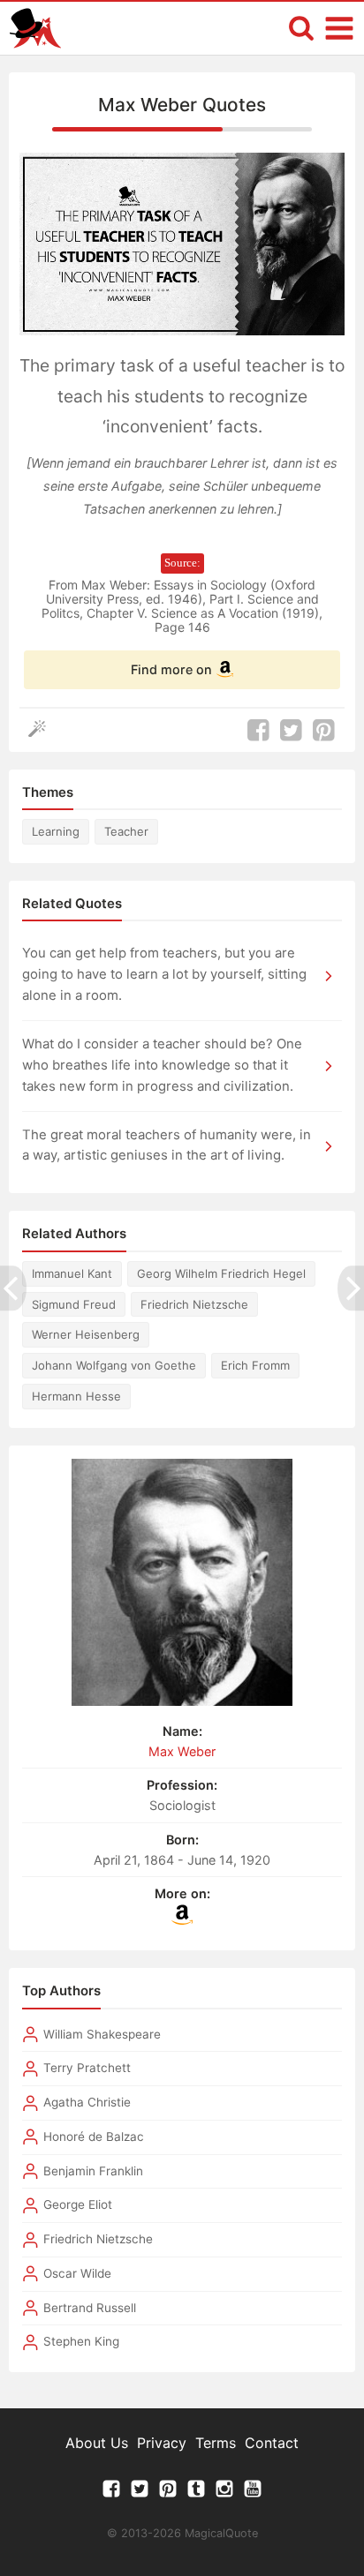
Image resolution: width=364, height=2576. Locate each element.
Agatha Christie (87, 2102)
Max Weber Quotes (182, 105)
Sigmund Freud (74, 1304)
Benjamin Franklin (93, 2171)
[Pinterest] (168, 2493)
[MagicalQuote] (35, 28)
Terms (216, 2443)
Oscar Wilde (77, 2273)
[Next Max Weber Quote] (351, 1288)
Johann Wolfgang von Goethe (114, 1365)
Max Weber (182, 1751)
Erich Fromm (255, 1365)
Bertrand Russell (90, 2308)
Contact (272, 2443)
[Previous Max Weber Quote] (13, 1288)
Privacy (162, 2443)
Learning (56, 831)
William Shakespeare (102, 2034)
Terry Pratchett (87, 2068)
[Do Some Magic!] (41, 730)
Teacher (126, 831)
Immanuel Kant (72, 1273)
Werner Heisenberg (86, 1334)
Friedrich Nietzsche (194, 1304)
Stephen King (81, 2341)
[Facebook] (111, 2493)
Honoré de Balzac (94, 2137)
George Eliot (78, 2204)
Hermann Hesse (76, 1396)
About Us (97, 2443)
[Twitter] (140, 2493)
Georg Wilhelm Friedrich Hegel (221, 1273)
